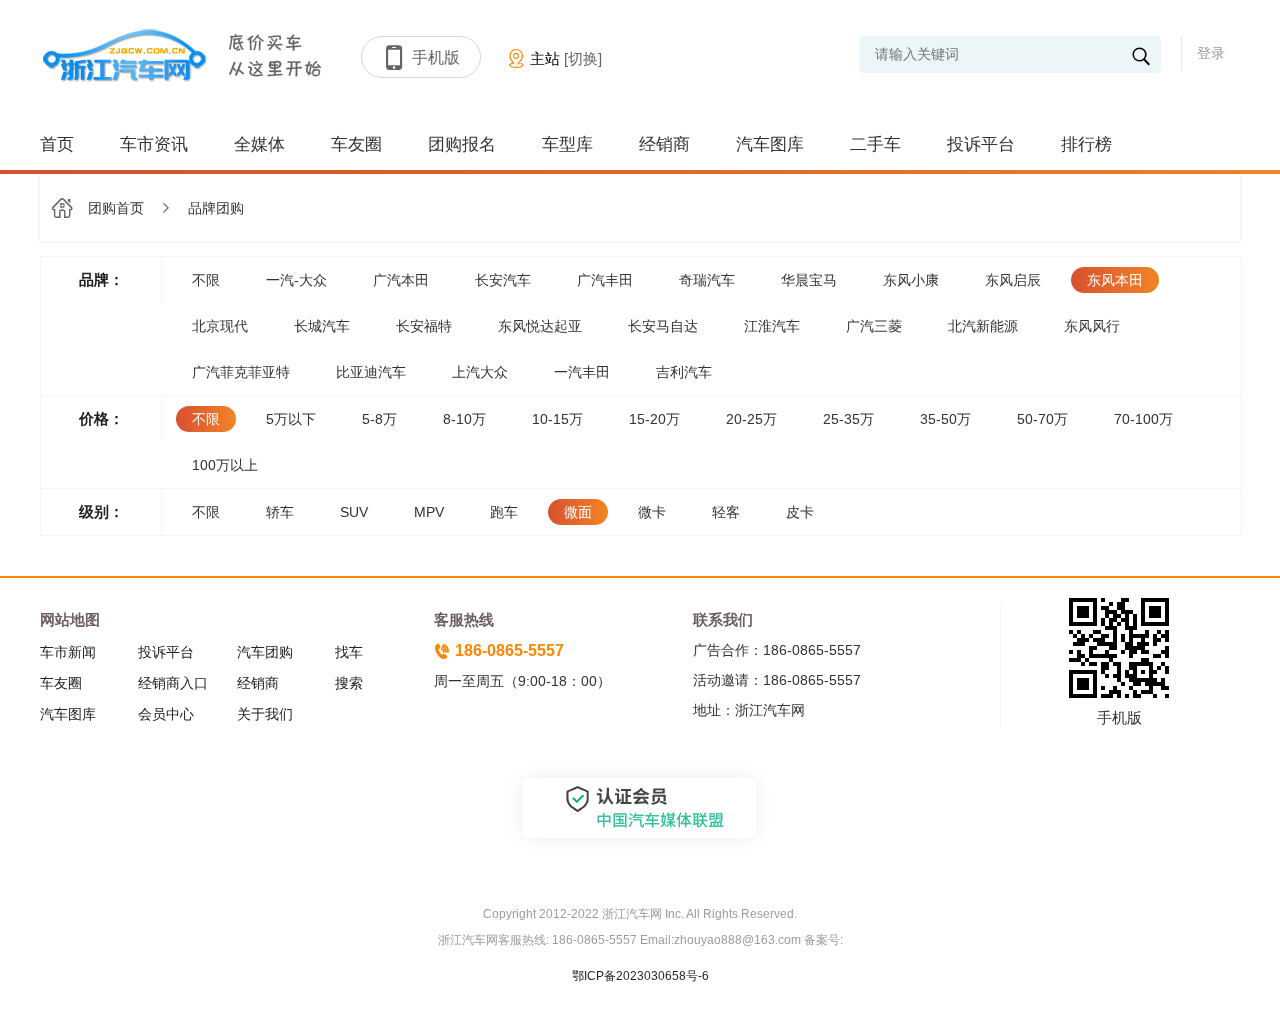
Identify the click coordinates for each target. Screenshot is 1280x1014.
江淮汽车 (772, 326)
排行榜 (1086, 144)
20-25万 (751, 419)
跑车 (504, 512)
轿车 (280, 512)
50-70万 (1042, 419)
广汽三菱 (874, 326)
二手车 (875, 144)
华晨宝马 (809, 280)
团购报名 (462, 144)
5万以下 (291, 419)
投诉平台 (981, 144)
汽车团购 (265, 652)
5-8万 (379, 419)
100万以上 (225, 465)
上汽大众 (480, 372)
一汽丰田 (582, 372)
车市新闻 (68, 652)
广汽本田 (401, 280)
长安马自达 (663, 326)
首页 (57, 144)
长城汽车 (322, 326)
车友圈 (356, 144)
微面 (578, 512)
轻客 (726, 512)
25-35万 (848, 419)
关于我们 (265, 714)
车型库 (567, 144)
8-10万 (464, 419)
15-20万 (654, 419)
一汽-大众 (296, 280)
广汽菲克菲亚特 (241, 372)
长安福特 (424, 326)
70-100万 (1143, 419)
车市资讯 (154, 144)
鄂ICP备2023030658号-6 (640, 976)
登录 (1211, 53)
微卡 (652, 512)
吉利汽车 (684, 372)
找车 (349, 652)
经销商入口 (173, 683)
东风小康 (911, 280)
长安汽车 (503, 280)
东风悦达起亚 (540, 326)
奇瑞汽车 (707, 280)
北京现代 (220, 326)
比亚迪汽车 (371, 372)
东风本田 (1115, 280)
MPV (429, 512)
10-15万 (557, 419)
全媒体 (259, 144)
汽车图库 (770, 144)
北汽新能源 (983, 326)
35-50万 (945, 419)
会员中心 (166, 714)
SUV (354, 512)
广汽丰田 (605, 280)
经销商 (664, 144)
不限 (206, 280)
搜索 (349, 683)
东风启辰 (1013, 280)
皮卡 (800, 512)
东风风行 (1092, 326)
